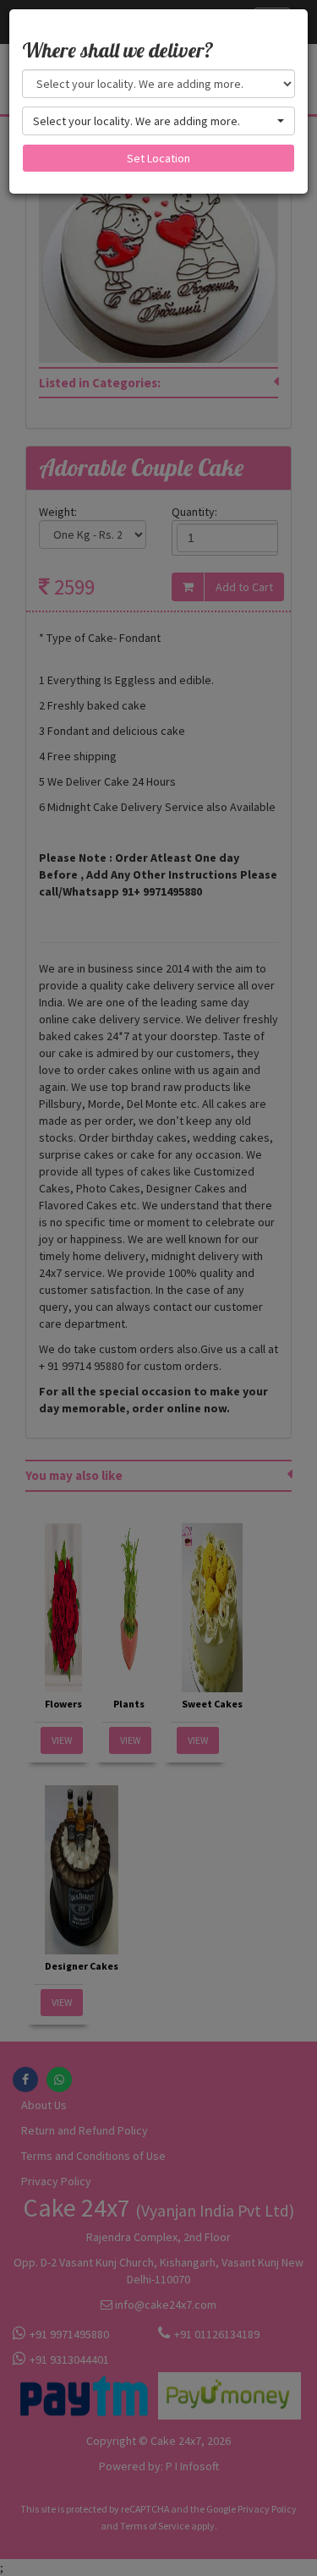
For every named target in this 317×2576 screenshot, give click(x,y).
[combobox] (158, 121)
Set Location (158, 158)
